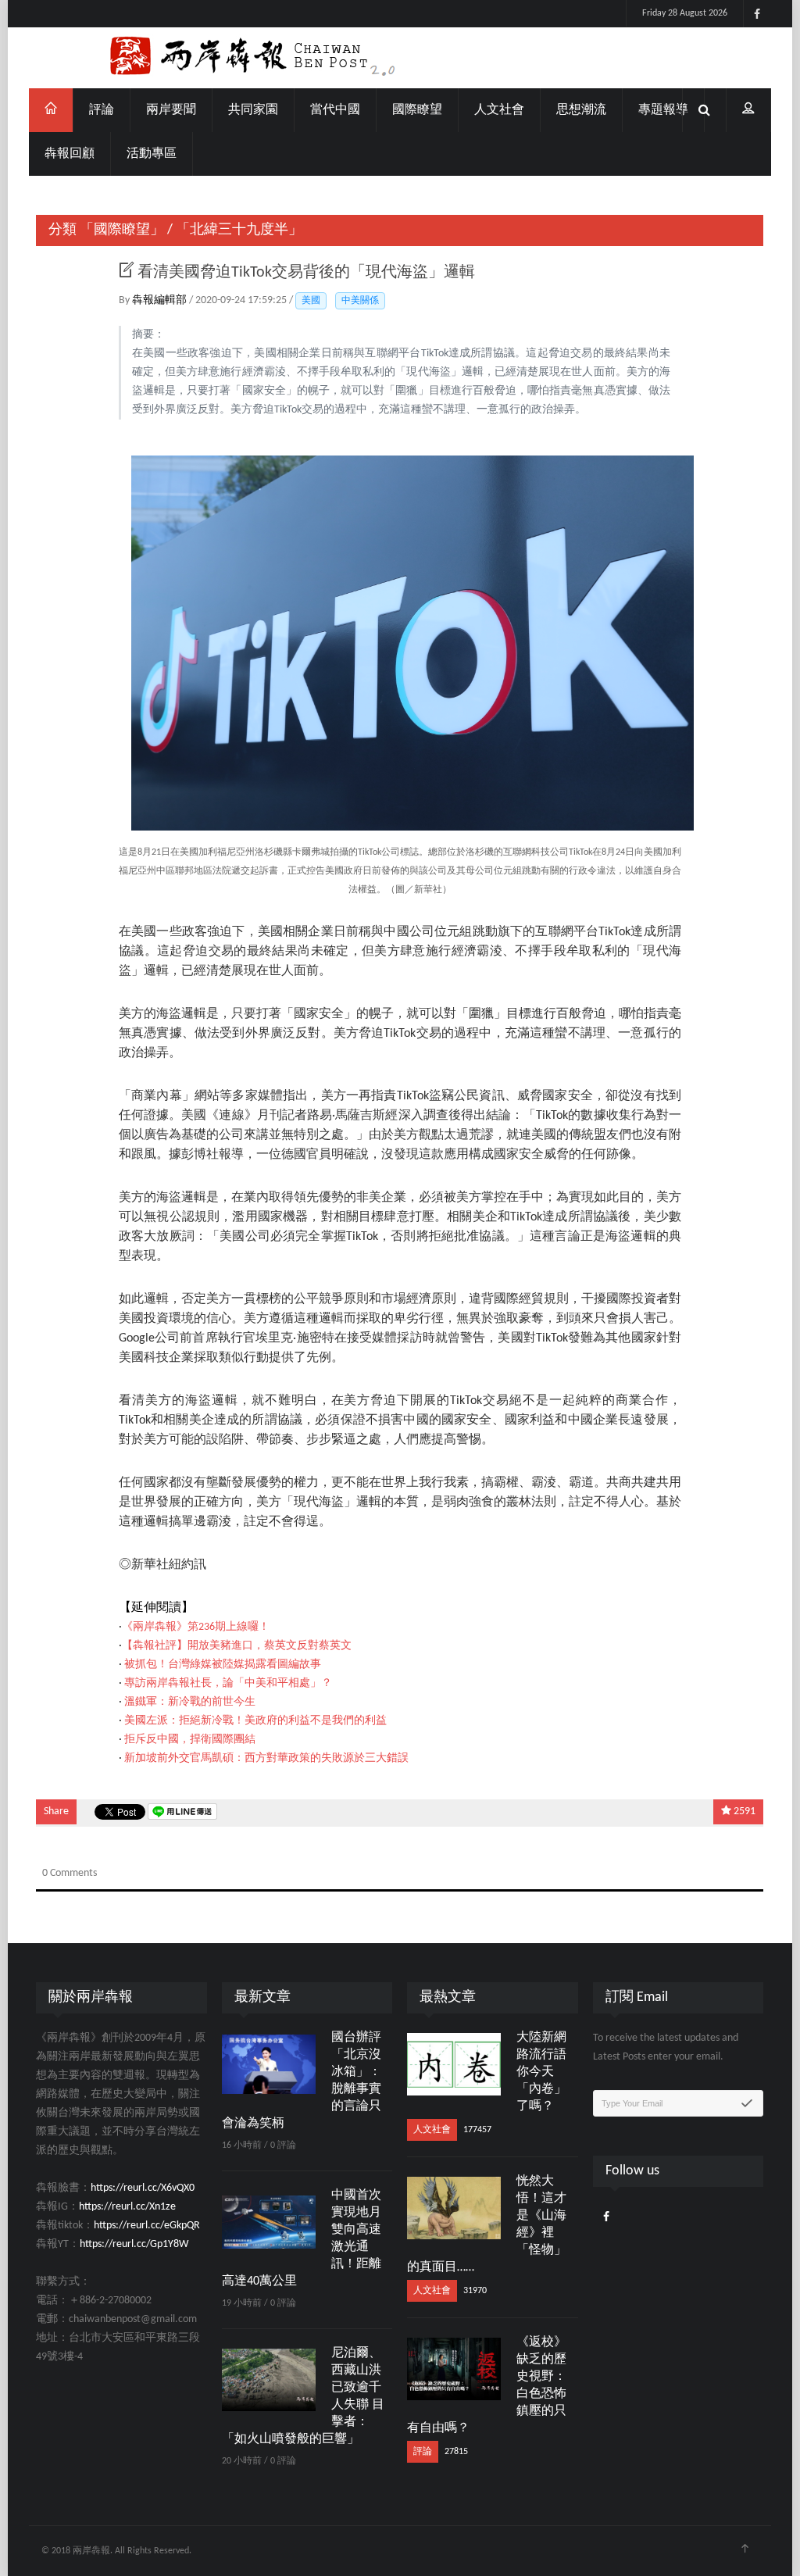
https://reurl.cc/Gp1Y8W (134, 2244)
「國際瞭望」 (122, 230)
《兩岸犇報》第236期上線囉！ (196, 1627)
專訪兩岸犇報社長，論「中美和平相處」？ (228, 1683)
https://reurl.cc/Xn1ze (127, 2207)
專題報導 (663, 110)
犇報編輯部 (161, 300)
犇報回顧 (70, 154)
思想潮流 (581, 110)
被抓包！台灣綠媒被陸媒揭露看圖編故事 (223, 1665)
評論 (102, 110)
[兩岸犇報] (400, 58)
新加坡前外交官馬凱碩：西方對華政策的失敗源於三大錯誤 (266, 1758)
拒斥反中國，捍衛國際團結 (190, 1740)
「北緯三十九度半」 (239, 230)
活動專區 (152, 154)
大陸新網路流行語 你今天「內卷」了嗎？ (541, 2072)
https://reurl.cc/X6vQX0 (143, 2188)
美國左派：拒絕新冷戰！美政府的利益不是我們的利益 (255, 1721)
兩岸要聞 (171, 110)
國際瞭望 (417, 110)
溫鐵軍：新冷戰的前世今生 (190, 1702)
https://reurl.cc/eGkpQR (147, 2226)
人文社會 (499, 110)
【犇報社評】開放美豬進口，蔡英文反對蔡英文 (237, 1646)
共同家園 (253, 110)
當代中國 (335, 110)
